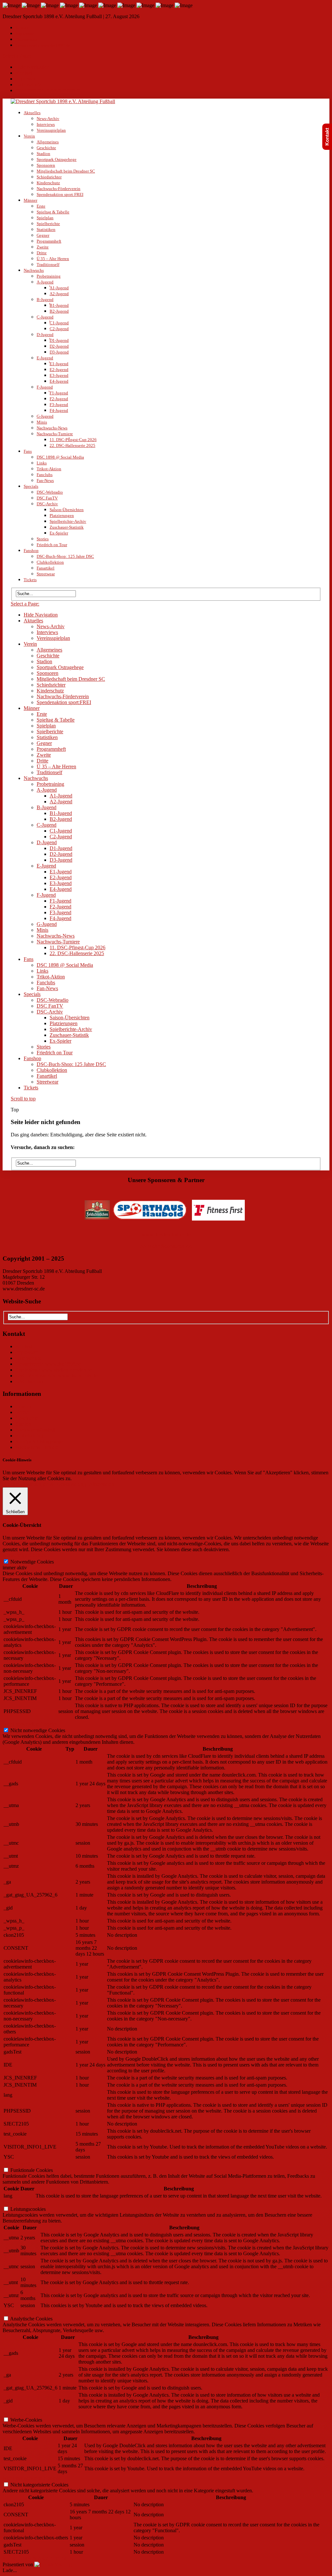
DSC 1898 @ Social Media (60, 457)
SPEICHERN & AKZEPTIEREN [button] (38, 2559)
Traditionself (48, 264)
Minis (42, 422)
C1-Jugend (59, 323)
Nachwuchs (34, 270)
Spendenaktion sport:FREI (60, 194)
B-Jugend (45, 300)
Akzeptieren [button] (102, 1484)
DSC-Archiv (47, 504)
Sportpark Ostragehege (57, 159)
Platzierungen (62, 515)
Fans (28, 451)
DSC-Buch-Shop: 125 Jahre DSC (65, 556)
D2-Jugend (59, 346)
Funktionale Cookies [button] (24, 2164)
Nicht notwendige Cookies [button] (30, 1724)
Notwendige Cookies (32, 1562)
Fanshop (31, 551)
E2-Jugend (59, 370)
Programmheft (49, 241)
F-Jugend (45, 387)
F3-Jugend (59, 405)
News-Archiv (48, 119)
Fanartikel (46, 568)
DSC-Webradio (50, 492)
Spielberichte (48, 224)
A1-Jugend (59, 288)
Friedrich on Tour (52, 545)
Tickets (30, 580)
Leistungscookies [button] (20, 2203)
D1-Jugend (59, 340)
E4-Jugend (59, 381)
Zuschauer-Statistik (67, 527)
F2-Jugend (59, 399)
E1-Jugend (59, 364)
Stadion (43, 154)
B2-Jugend (59, 311)
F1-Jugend (59, 393)
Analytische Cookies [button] (24, 2312)
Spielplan (45, 218)
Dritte (42, 253)
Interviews (46, 124)
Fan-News (45, 480)
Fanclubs (45, 475)
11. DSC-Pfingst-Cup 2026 (73, 440)
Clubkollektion (50, 562)
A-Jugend (45, 282)
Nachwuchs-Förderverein (59, 189)
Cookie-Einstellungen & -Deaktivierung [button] (45, 1484)
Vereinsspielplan (51, 130)
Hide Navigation (33, 67)
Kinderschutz (48, 183)
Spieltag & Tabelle (53, 212)
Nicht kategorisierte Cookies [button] (32, 2478)
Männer (30, 200)
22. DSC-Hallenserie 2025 (72, 445)
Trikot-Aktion (49, 469)
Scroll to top (23, 1099)
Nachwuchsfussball (36, 1430)
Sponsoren (46, 165)
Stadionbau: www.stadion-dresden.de (54, 1370)
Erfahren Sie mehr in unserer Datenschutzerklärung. (126, 1478)
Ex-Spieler (59, 533)
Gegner (43, 235)
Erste (41, 206)
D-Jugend (45, 335)
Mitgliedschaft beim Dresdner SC (66, 171)
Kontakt (23, 28)
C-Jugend (45, 317)
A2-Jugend (59, 294)
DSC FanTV (47, 498)
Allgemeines (48, 142)
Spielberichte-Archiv (68, 521)
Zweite (43, 247)
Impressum (25, 34)
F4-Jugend (59, 410)
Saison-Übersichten (67, 510)
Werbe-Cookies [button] (18, 2413)
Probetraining (49, 276)
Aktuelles (32, 113)
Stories (43, 539)
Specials (31, 486)
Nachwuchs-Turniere (55, 434)
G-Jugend (45, 416)
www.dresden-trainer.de (166, 1234)
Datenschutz (26, 39)
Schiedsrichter (49, 177)
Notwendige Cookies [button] (24, 1555)
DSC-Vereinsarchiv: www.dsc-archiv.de (57, 1376)
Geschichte (46, 148)
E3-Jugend (59, 375)
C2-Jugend (59, 329)
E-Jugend (45, 358)
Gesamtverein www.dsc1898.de (43, 45)
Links (42, 463)
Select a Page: (17, 56)
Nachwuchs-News (52, 428)
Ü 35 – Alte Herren (53, 259)
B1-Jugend (59, 305)
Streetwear (46, 574)
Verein (29, 136)
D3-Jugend (59, 352)
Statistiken (46, 229)
